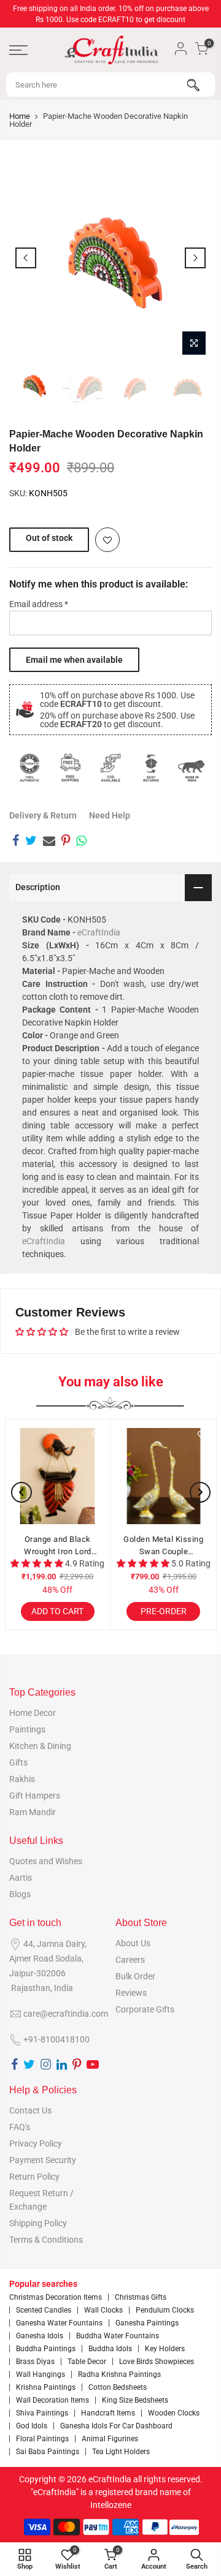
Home (20, 116)
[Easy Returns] (151, 768)
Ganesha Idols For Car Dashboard (116, 2426)
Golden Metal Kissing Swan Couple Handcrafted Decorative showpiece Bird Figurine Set (164, 1546)
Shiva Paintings (42, 2413)
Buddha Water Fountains (118, 2336)
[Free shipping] (70, 768)
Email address (39, 604)
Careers (130, 1960)
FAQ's (20, 2127)
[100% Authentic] (29, 768)
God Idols (32, 2426)
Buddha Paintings (46, 2349)
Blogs (20, 1894)
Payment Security (43, 2160)
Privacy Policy (36, 2144)
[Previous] (26, 258)
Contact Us (30, 2110)
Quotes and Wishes (46, 1861)
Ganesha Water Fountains (59, 2323)
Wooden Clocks (174, 2413)
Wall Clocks (103, 2310)
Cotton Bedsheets (118, 2387)
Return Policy (34, 2177)
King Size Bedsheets (135, 2400)
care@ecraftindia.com (66, 2014)
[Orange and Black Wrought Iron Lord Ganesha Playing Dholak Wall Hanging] (58, 1476)
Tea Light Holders (121, 2452)
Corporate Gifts (145, 2009)
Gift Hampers (35, 1796)
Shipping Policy (38, 2223)
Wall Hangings (41, 2374)
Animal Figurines (110, 2439)
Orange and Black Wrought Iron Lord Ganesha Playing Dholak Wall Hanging (57, 1546)
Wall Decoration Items (52, 2400)
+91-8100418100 (56, 2039)
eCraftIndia (99, 932)
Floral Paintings (42, 2439)
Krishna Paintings (46, 2387)
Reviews (131, 1993)
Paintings (27, 1729)
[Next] (195, 258)
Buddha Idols (110, 2349)
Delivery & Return (43, 815)
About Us (133, 1943)
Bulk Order (135, 1976)
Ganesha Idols (40, 2336)
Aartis (21, 1878)
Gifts (18, 1762)
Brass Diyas (35, 2362)
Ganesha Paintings (147, 2323)
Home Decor (33, 1713)
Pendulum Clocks (165, 2310)
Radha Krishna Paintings (119, 2374)
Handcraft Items (108, 2413)
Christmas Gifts (141, 2297)
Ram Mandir (33, 1812)
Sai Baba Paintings (48, 2452)
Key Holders (165, 2349)
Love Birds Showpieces (157, 2362)
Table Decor (87, 2362)
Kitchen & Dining (40, 1746)
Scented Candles (44, 2310)
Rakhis (22, 1779)
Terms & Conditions (46, 2240)
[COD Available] (110, 768)
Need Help (110, 815)
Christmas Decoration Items (56, 2297)
